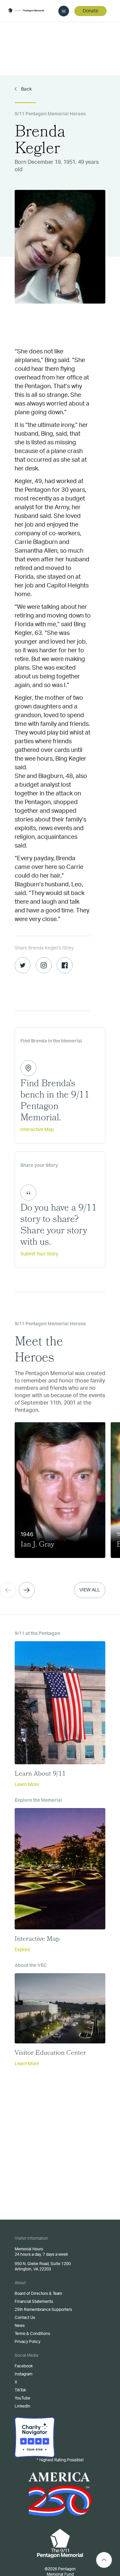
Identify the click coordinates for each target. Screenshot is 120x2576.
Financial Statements (34, 2302)
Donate (90, 11)
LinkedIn (22, 2406)
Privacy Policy (27, 2342)
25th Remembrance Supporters (43, 2310)
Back (26, 89)
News (20, 2326)
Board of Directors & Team (38, 2293)
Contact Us (25, 2318)
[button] (27, 1590)
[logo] (26, 11)
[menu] (64, 11)
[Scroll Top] (104, 2560)
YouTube (22, 2398)
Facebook (24, 2366)
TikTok (20, 2390)
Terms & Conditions (32, 2334)
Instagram (23, 2374)
